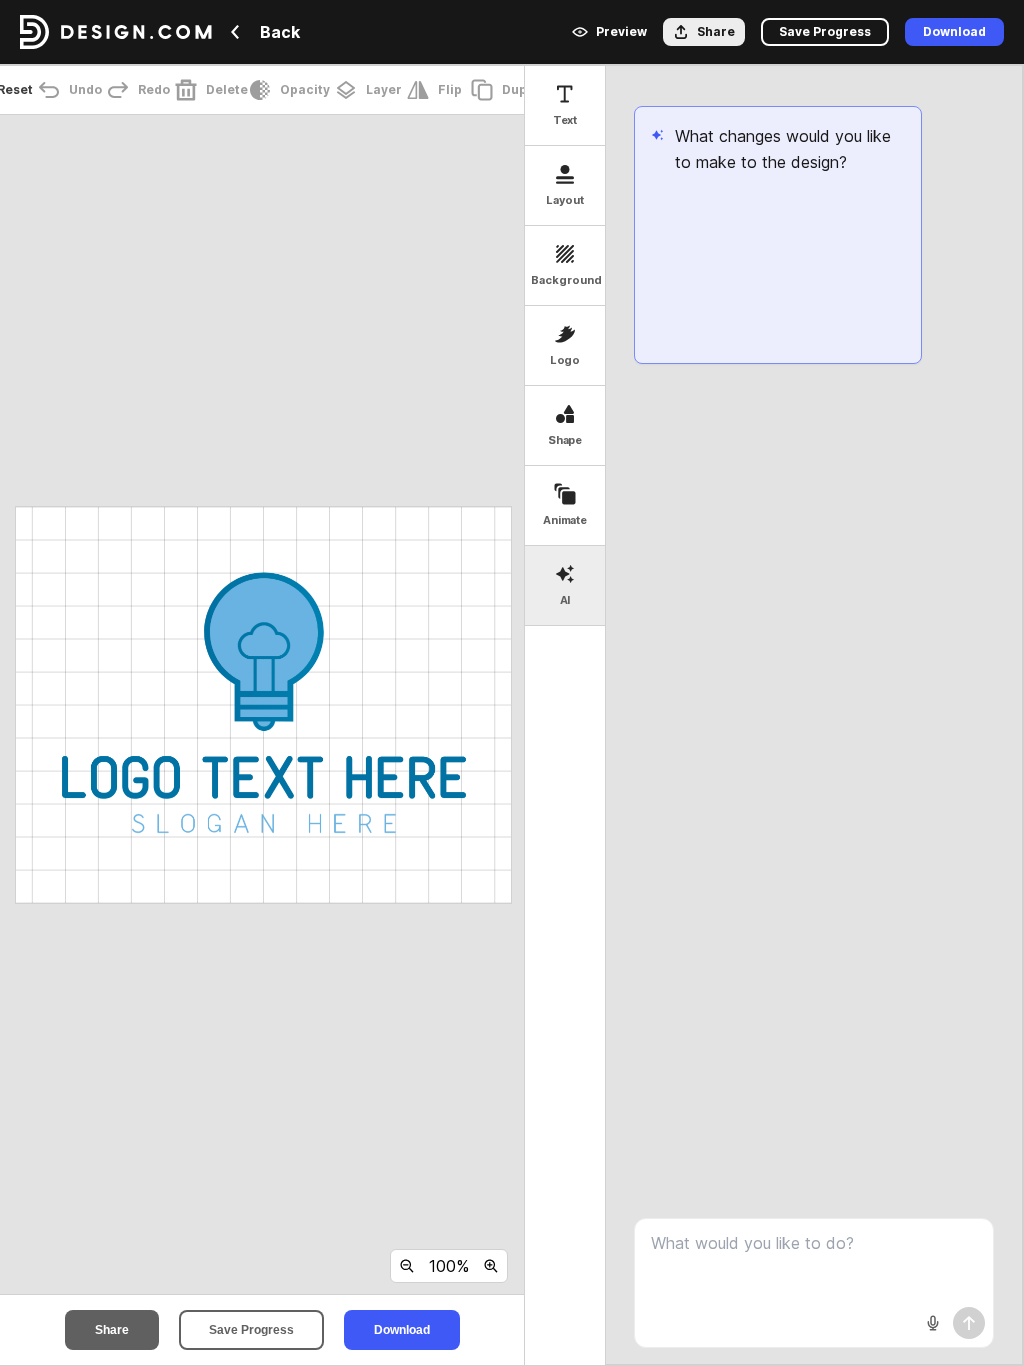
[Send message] (969, 1323)
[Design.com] (116, 32)
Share (112, 1330)
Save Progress (251, 1330)
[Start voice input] (933, 1323)
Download (402, 1330)
